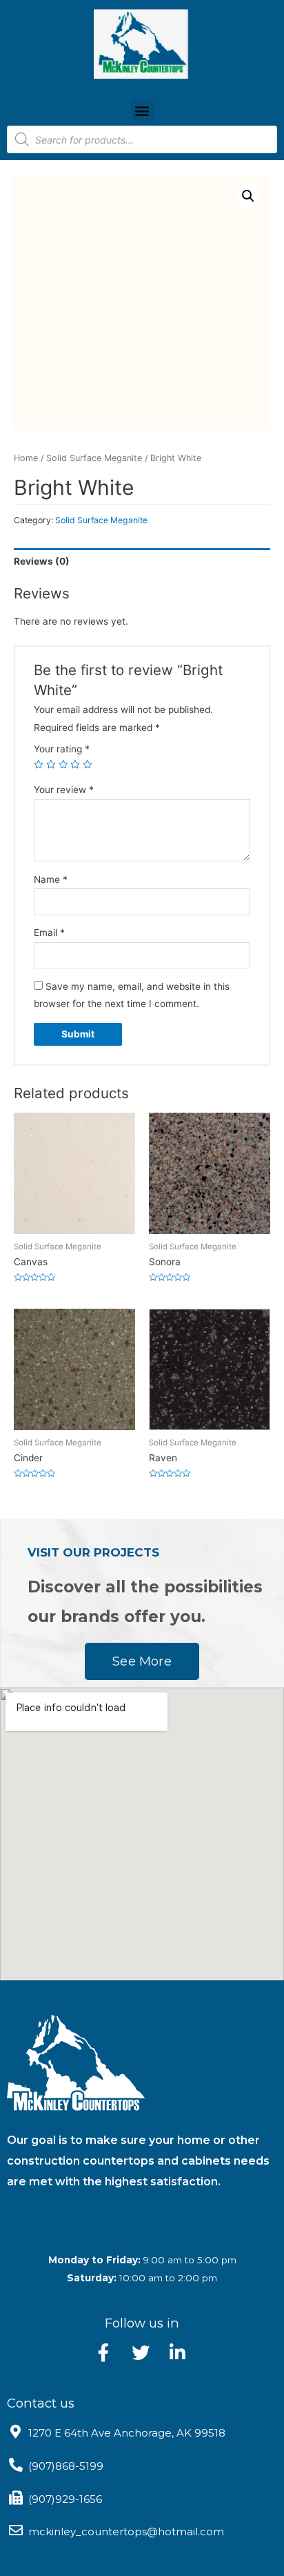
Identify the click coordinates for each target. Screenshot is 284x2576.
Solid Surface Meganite (94, 458)
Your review (64, 790)
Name (51, 879)
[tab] (142, 562)
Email (49, 933)
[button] (142, 110)
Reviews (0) (42, 561)
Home (26, 458)
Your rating (62, 749)
